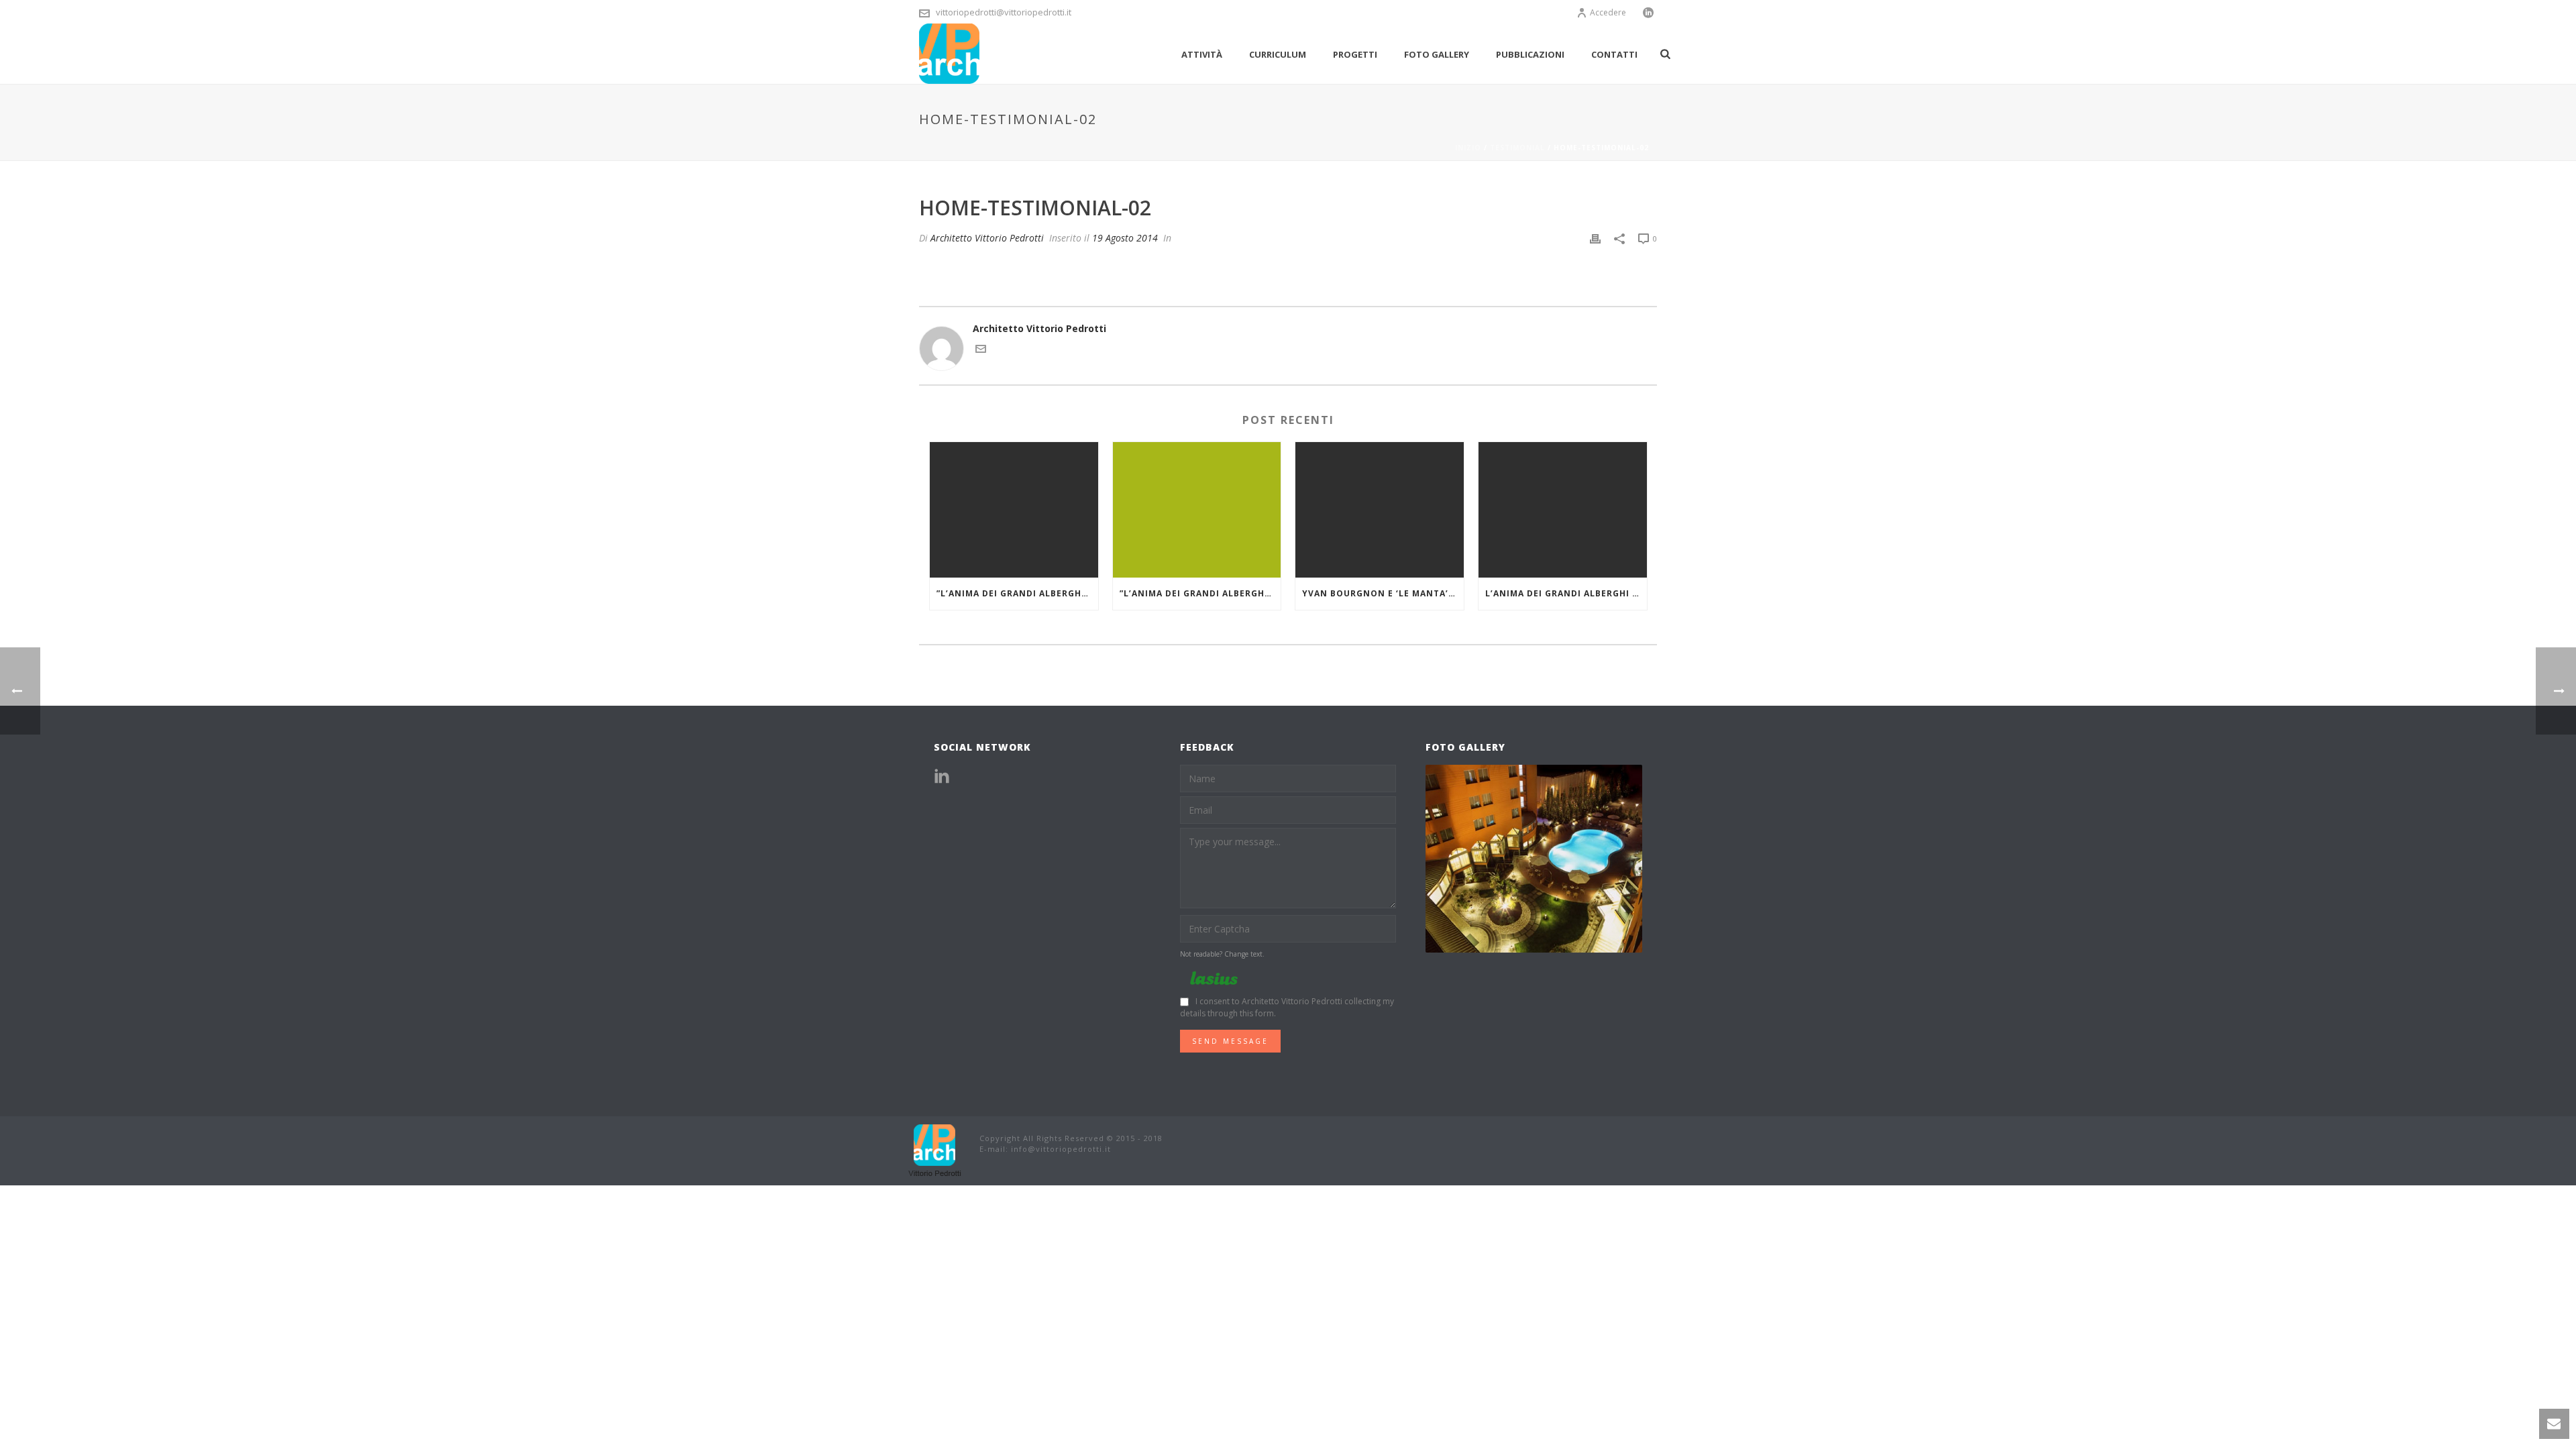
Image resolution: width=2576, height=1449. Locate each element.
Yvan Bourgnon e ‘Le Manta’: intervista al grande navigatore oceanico (1383, 593)
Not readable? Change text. (1222, 954)
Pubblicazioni (1530, 54)
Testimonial (1517, 148)
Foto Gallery (1437, 54)
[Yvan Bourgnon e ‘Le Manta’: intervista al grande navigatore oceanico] (1380, 509)
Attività (1202, 54)
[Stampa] (1595, 238)
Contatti (1614, 54)
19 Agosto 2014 (1125, 238)
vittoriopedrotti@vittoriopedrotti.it (1004, 12)
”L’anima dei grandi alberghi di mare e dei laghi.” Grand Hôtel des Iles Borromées (1017, 593)
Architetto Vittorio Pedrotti (987, 238)
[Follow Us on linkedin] (942, 777)
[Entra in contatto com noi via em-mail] (981, 351)
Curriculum (1278, 54)
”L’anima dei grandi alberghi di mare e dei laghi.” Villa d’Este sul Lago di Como (1200, 593)
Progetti (1355, 54)
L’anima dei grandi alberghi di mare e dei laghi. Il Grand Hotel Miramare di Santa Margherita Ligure (1566, 593)
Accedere (1608, 12)
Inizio (1468, 148)
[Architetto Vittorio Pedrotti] (936, 1149)
